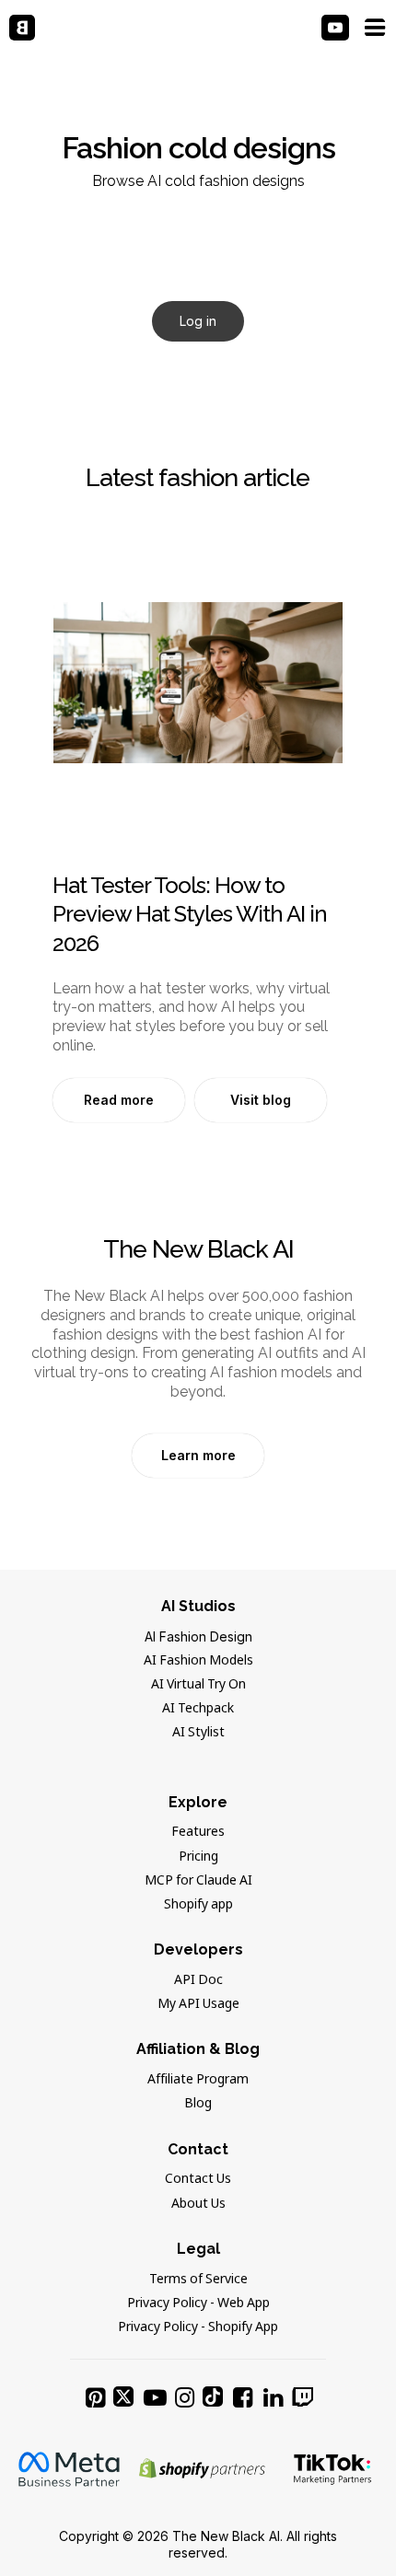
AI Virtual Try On (198, 1685)
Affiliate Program (198, 2080)
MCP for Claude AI (198, 1881)
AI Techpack (198, 1709)
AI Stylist (198, 1733)
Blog (198, 2104)
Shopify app (198, 1905)
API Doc (198, 1980)
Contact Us (198, 2179)
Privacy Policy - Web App (198, 2303)
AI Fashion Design (198, 1636)
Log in (198, 321)
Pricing (198, 1857)
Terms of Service (198, 2280)
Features (198, 1832)
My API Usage (198, 2004)
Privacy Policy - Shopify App (198, 2327)
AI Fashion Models (198, 1661)
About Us (198, 2204)
